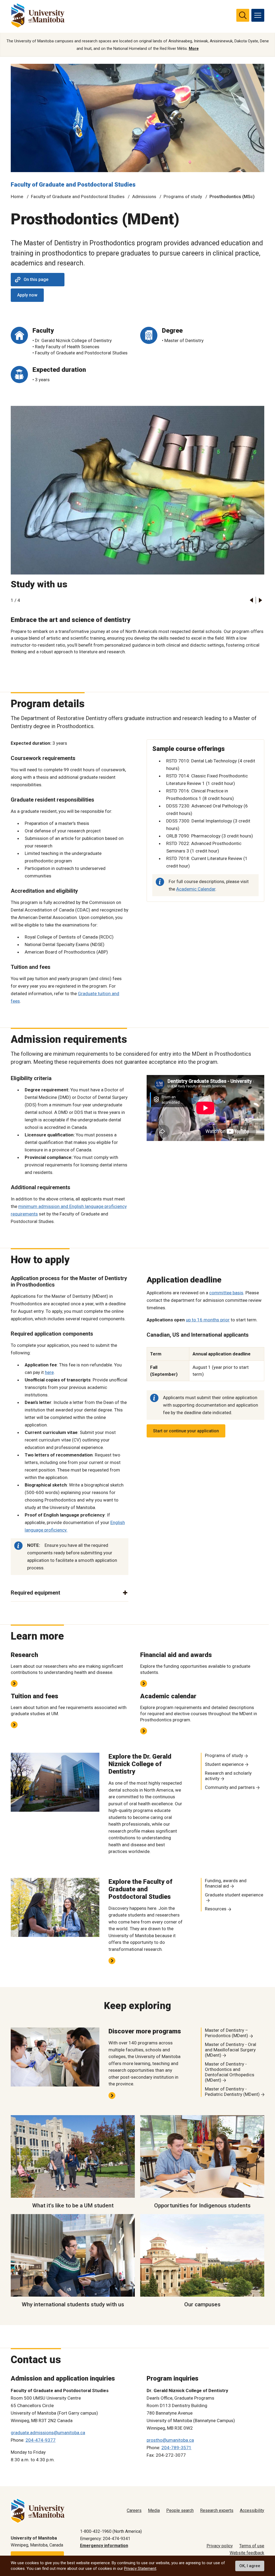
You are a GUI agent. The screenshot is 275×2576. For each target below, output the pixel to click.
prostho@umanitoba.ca (170, 2440)
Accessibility (252, 2510)
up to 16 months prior (208, 1320)
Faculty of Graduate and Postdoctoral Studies (73, 185)
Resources (216, 1909)
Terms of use (252, 2546)
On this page (36, 279)
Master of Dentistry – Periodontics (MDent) (227, 2033)
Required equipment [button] (35, 1593)
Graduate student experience (234, 1895)
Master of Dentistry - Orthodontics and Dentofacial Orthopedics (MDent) (230, 2072)
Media (154, 2510)
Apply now (27, 295)
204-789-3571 (176, 2448)
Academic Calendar (196, 889)
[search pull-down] (243, 15)
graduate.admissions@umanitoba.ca (48, 2433)
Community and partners (230, 1787)
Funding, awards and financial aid (226, 1883)
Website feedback (247, 2553)
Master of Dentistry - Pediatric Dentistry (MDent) (232, 2092)
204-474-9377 (41, 2440)
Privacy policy (220, 2546)
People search (180, 2510)
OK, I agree (250, 2566)
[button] (251, 600)
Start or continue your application (186, 1431)
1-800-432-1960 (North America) (111, 2531)
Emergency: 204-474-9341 (105, 2539)
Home (17, 197)
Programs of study (183, 197)
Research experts (217, 2510)
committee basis (226, 1293)
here (49, 1372)
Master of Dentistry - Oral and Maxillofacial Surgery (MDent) (231, 2050)
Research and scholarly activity (228, 1776)
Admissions (144, 197)
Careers (134, 2510)
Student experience (224, 1764)
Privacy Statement (140, 2568)
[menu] (258, 15)
